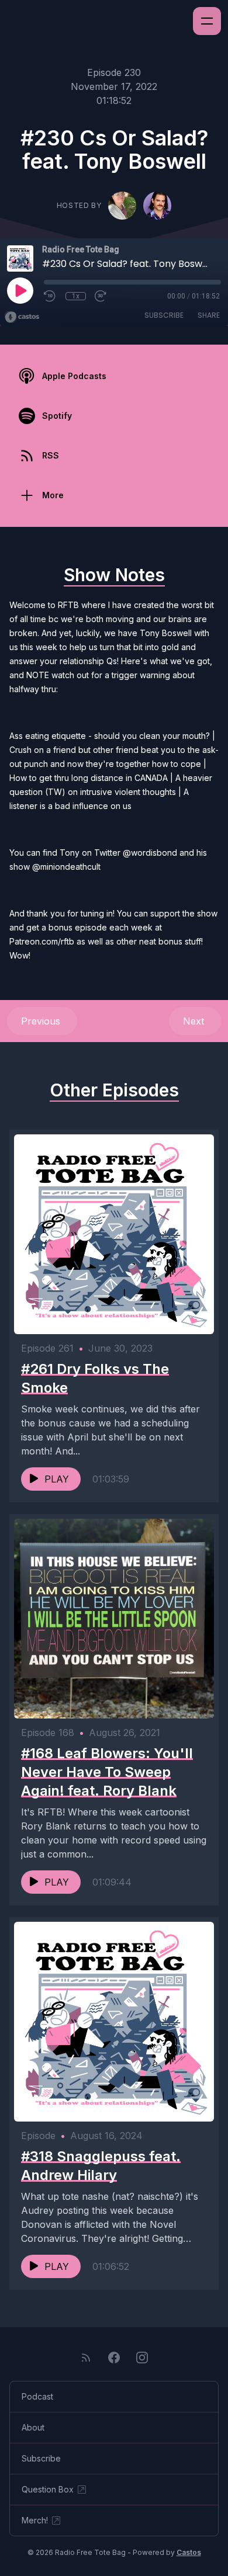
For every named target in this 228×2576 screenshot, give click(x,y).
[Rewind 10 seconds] (50, 296)
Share (209, 315)
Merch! (35, 2520)
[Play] (20, 290)
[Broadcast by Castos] (22, 317)
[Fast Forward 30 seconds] (101, 296)
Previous (42, 1021)
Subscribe (164, 315)
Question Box (48, 2489)
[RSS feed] (86, 2358)
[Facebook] (114, 2358)
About (33, 2427)
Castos (189, 2552)
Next (195, 1021)
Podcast (37, 2396)
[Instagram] (142, 2358)
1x (76, 296)
